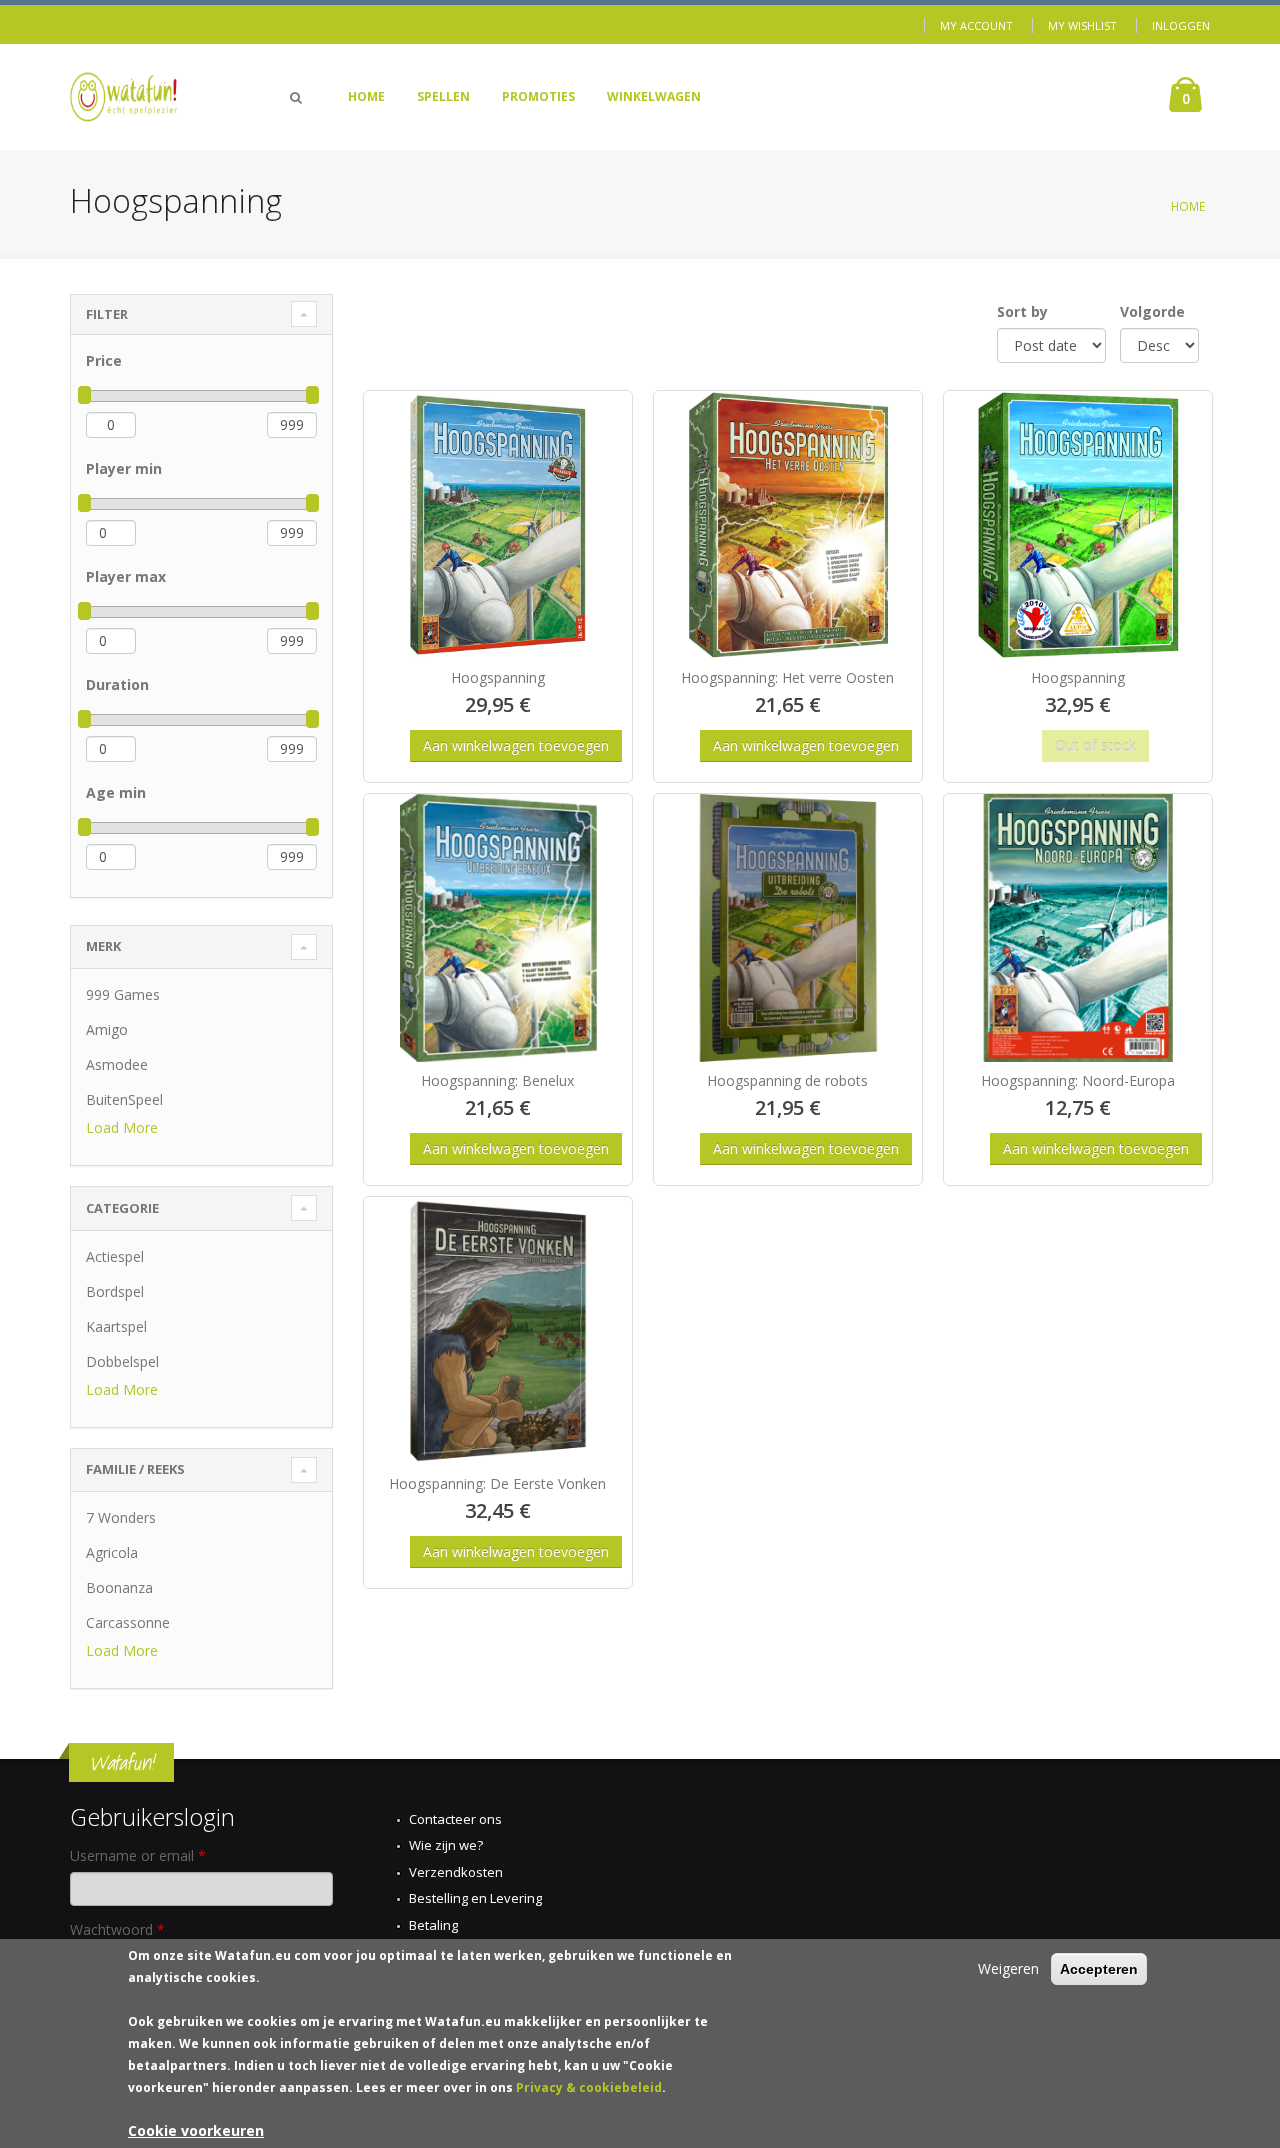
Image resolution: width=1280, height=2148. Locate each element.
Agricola (112, 1552)
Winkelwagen (654, 96)
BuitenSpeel (124, 1099)
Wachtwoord (117, 1929)
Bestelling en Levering (475, 1898)
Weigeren (1008, 1968)
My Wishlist (1082, 25)
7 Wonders (121, 1517)
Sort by (1022, 311)
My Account (976, 25)
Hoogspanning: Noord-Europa (1078, 1080)
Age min (116, 792)
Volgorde (1152, 311)
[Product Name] (498, 525)
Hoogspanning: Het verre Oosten (787, 677)
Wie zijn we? (446, 1845)
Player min (124, 468)
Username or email (138, 1855)
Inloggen (1181, 25)
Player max (126, 576)
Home (366, 96)
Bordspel (115, 1291)
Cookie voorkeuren (196, 2130)
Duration (117, 684)
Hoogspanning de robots (787, 1080)
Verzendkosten (456, 1872)
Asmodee (117, 1064)
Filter (107, 314)
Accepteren (1099, 1969)
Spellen (443, 96)
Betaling (433, 1925)
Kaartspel (116, 1326)
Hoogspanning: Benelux (497, 1080)
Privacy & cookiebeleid (589, 2087)
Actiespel (115, 1256)
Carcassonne (128, 1622)
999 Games (123, 994)
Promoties (538, 96)
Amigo (107, 1029)
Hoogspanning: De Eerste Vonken (497, 1483)
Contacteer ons (455, 1819)
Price (104, 360)
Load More (122, 1127)
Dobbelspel (122, 1361)
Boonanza (119, 1587)
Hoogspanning (498, 677)
